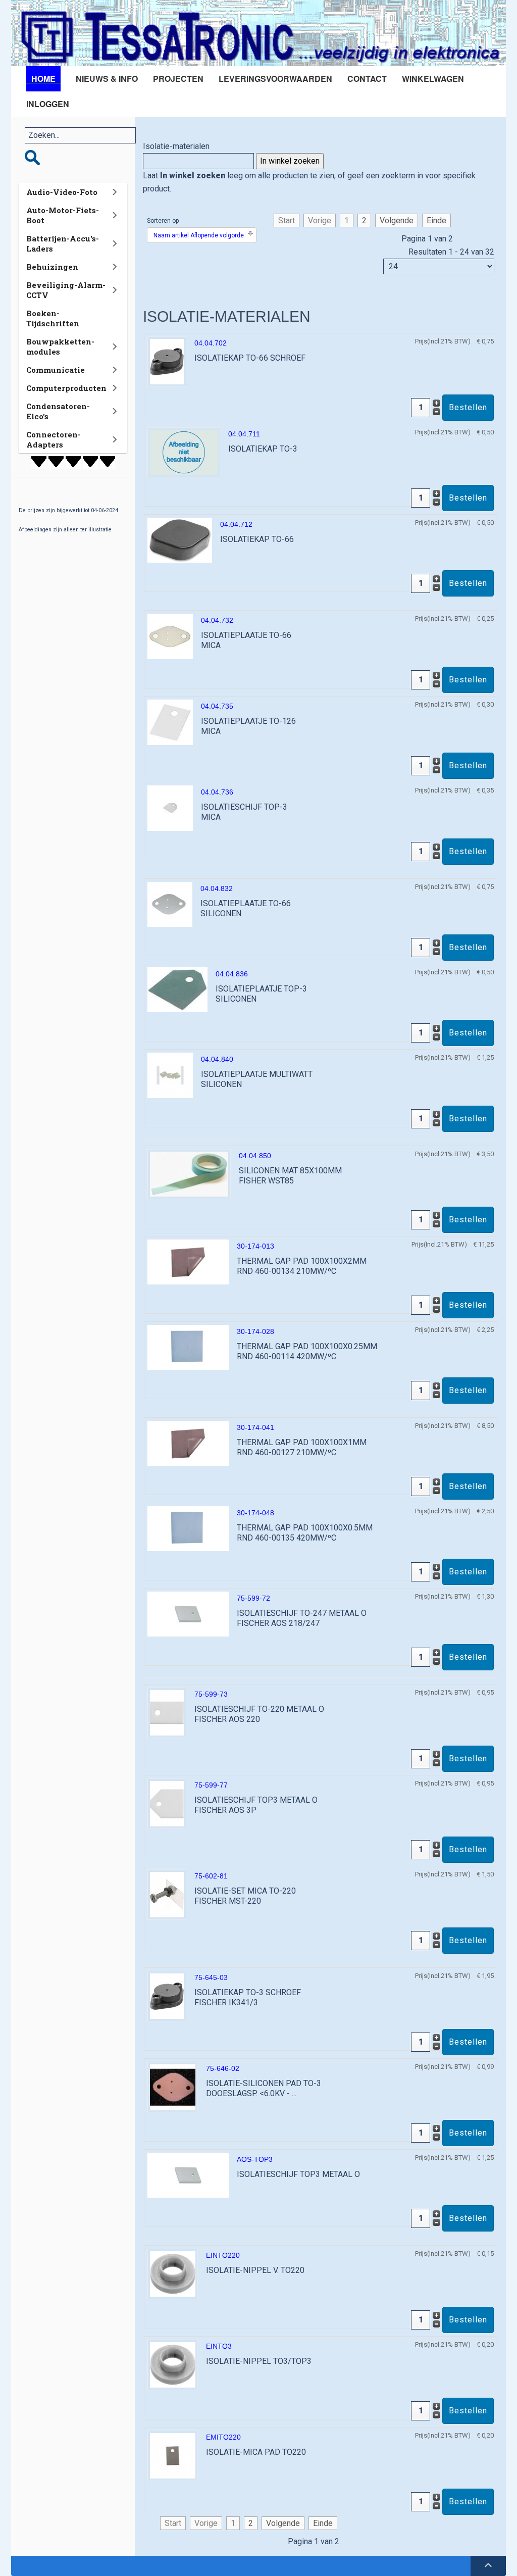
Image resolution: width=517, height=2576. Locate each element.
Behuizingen (52, 267)
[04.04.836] (177, 989)
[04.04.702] (167, 361)
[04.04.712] (180, 539)
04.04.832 (217, 888)
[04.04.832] (170, 903)
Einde (436, 220)
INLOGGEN (48, 104)
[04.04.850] (189, 1173)
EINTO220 (223, 2255)
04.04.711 (244, 434)
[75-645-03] (167, 1995)
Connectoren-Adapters (54, 439)
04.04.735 (217, 706)
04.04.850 (255, 1156)
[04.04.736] (170, 807)
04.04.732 (217, 620)
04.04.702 (211, 343)
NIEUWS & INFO (107, 79)
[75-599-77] (167, 1803)
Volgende (397, 220)
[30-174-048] (188, 1528)
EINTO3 (219, 2346)
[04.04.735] (170, 722)
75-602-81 (211, 1876)
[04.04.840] (170, 1075)
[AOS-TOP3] (188, 2174)
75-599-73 (211, 1694)
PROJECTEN (178, 79)
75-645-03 (211, 1977)
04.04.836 (232, 974)
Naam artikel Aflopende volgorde (199, 235)
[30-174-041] (188, 1442)
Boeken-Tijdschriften (53, 318)
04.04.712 (236, 524)
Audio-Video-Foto (62, 192)
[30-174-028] (188, 1346)
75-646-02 (223, 2068)
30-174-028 (255, 1331)
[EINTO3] (173, 2364)
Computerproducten (66, 388)
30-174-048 (255, 1513)
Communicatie (56, 370)
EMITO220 (223, 2437)
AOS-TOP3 (255, 2159)
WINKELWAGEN (433, 79)
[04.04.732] (170, 636)
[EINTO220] (173, 2273)
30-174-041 (255, 1427)
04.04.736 (217, 792)
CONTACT (367, 79)
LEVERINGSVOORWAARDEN (275, 79)
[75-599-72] (188, 1613)
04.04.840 (217, 1059)
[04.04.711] (184, 451)
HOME (43, 79)
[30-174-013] (188, 1261)
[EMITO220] (173, 2455)
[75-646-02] (173, 2086)
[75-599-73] (167, 1712)
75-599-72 (253, 1598)
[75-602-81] (167, 1894)
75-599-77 (211, 1785)
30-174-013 (255, 1246)
